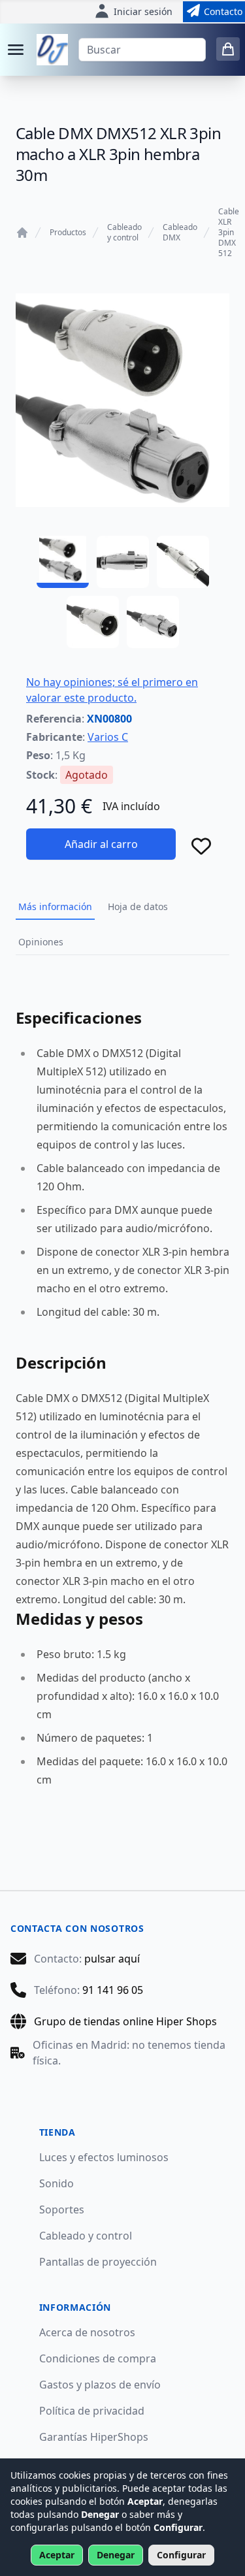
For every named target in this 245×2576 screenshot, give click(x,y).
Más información (55, 906)
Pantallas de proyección (98, 2262)
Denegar (116, 2555)
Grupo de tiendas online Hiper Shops (125, 2021)
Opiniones (41, 942)
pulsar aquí (112, 1959)
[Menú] (16, 50)
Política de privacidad (92, 2411)
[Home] (22, 233)
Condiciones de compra (98, 2358)
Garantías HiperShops (94, 2437)
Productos (68, 233)
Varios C (108, 737)
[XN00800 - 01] (63, 562)
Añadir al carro (101, 844)
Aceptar (57, 2555)
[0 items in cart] (228, 49)
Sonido (57, 2183)
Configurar (181, 2555)
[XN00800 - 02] (123, 562)
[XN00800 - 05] (153, 622)
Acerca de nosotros (87, 2332)
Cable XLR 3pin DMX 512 (229, 233)
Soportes (62, 2209)
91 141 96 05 (113, 1990)
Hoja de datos (138, 906)
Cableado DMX (180, 233)
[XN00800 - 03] (183, 562)
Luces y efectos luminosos (104, 2157)
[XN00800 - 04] (93, 622)
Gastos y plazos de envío (100, 2385)
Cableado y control (124, 233)
